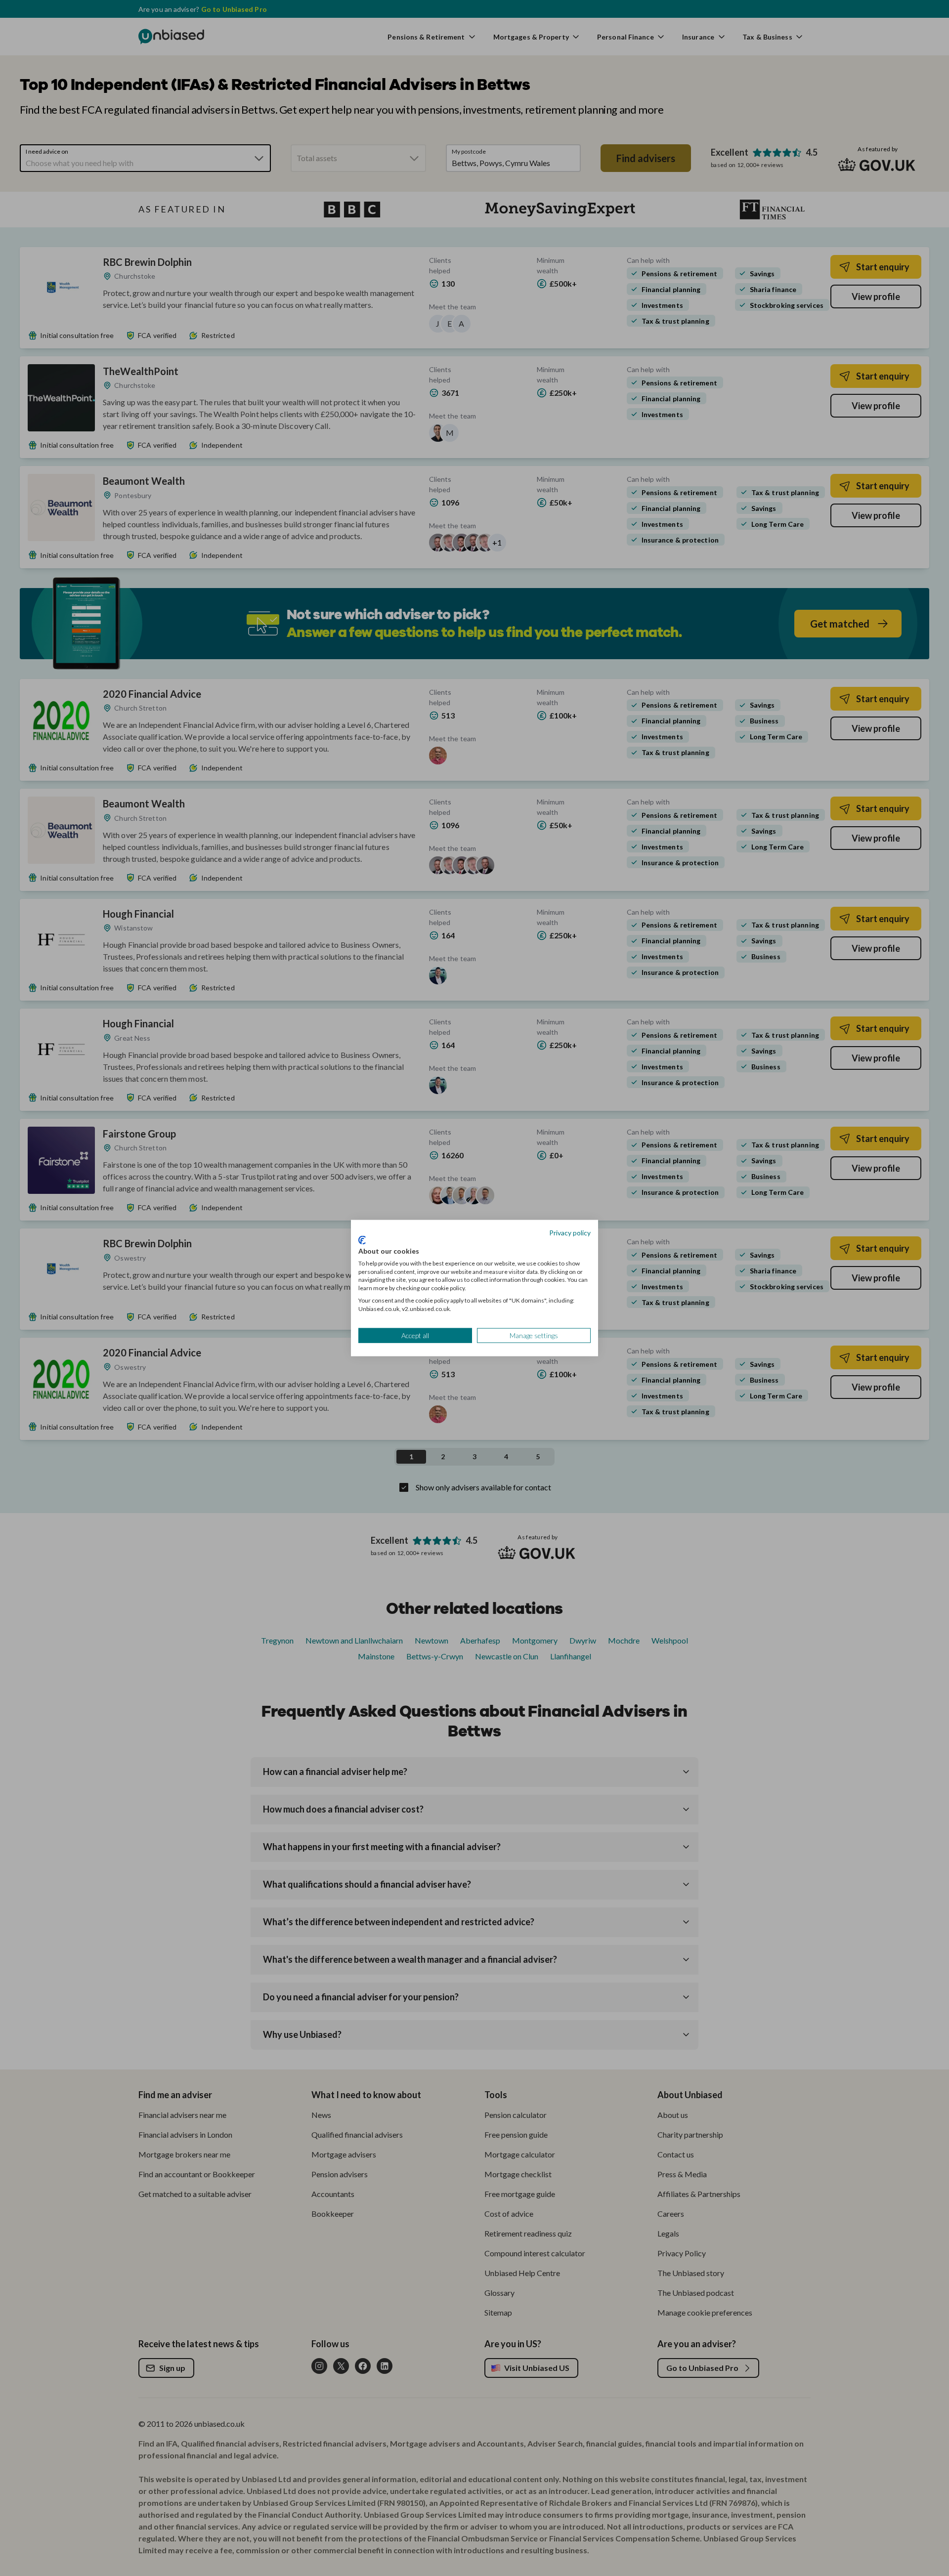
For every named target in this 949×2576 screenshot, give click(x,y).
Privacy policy (570, 1232)
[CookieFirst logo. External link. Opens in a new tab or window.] (362, 1240)
